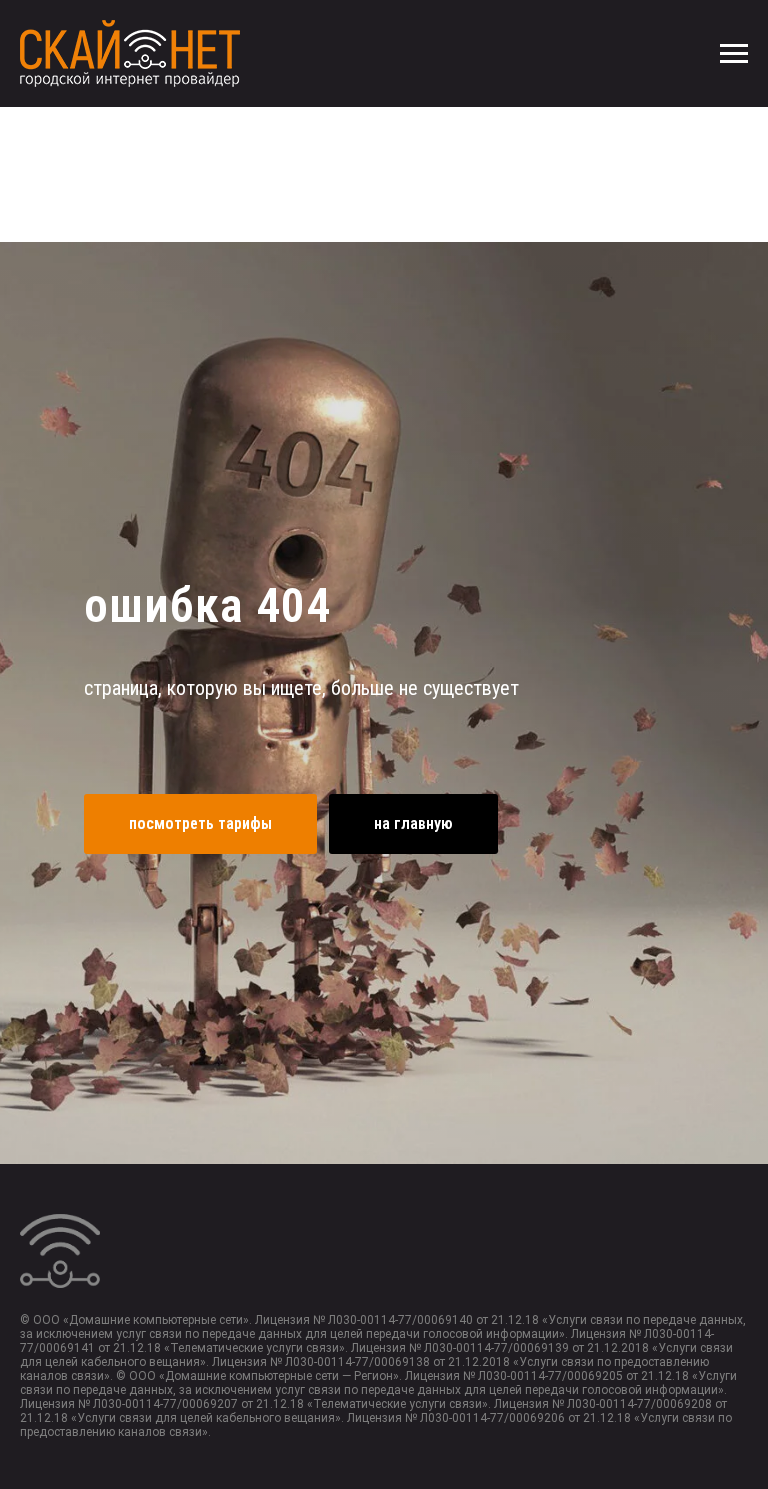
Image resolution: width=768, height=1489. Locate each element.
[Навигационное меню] (734, 54)
